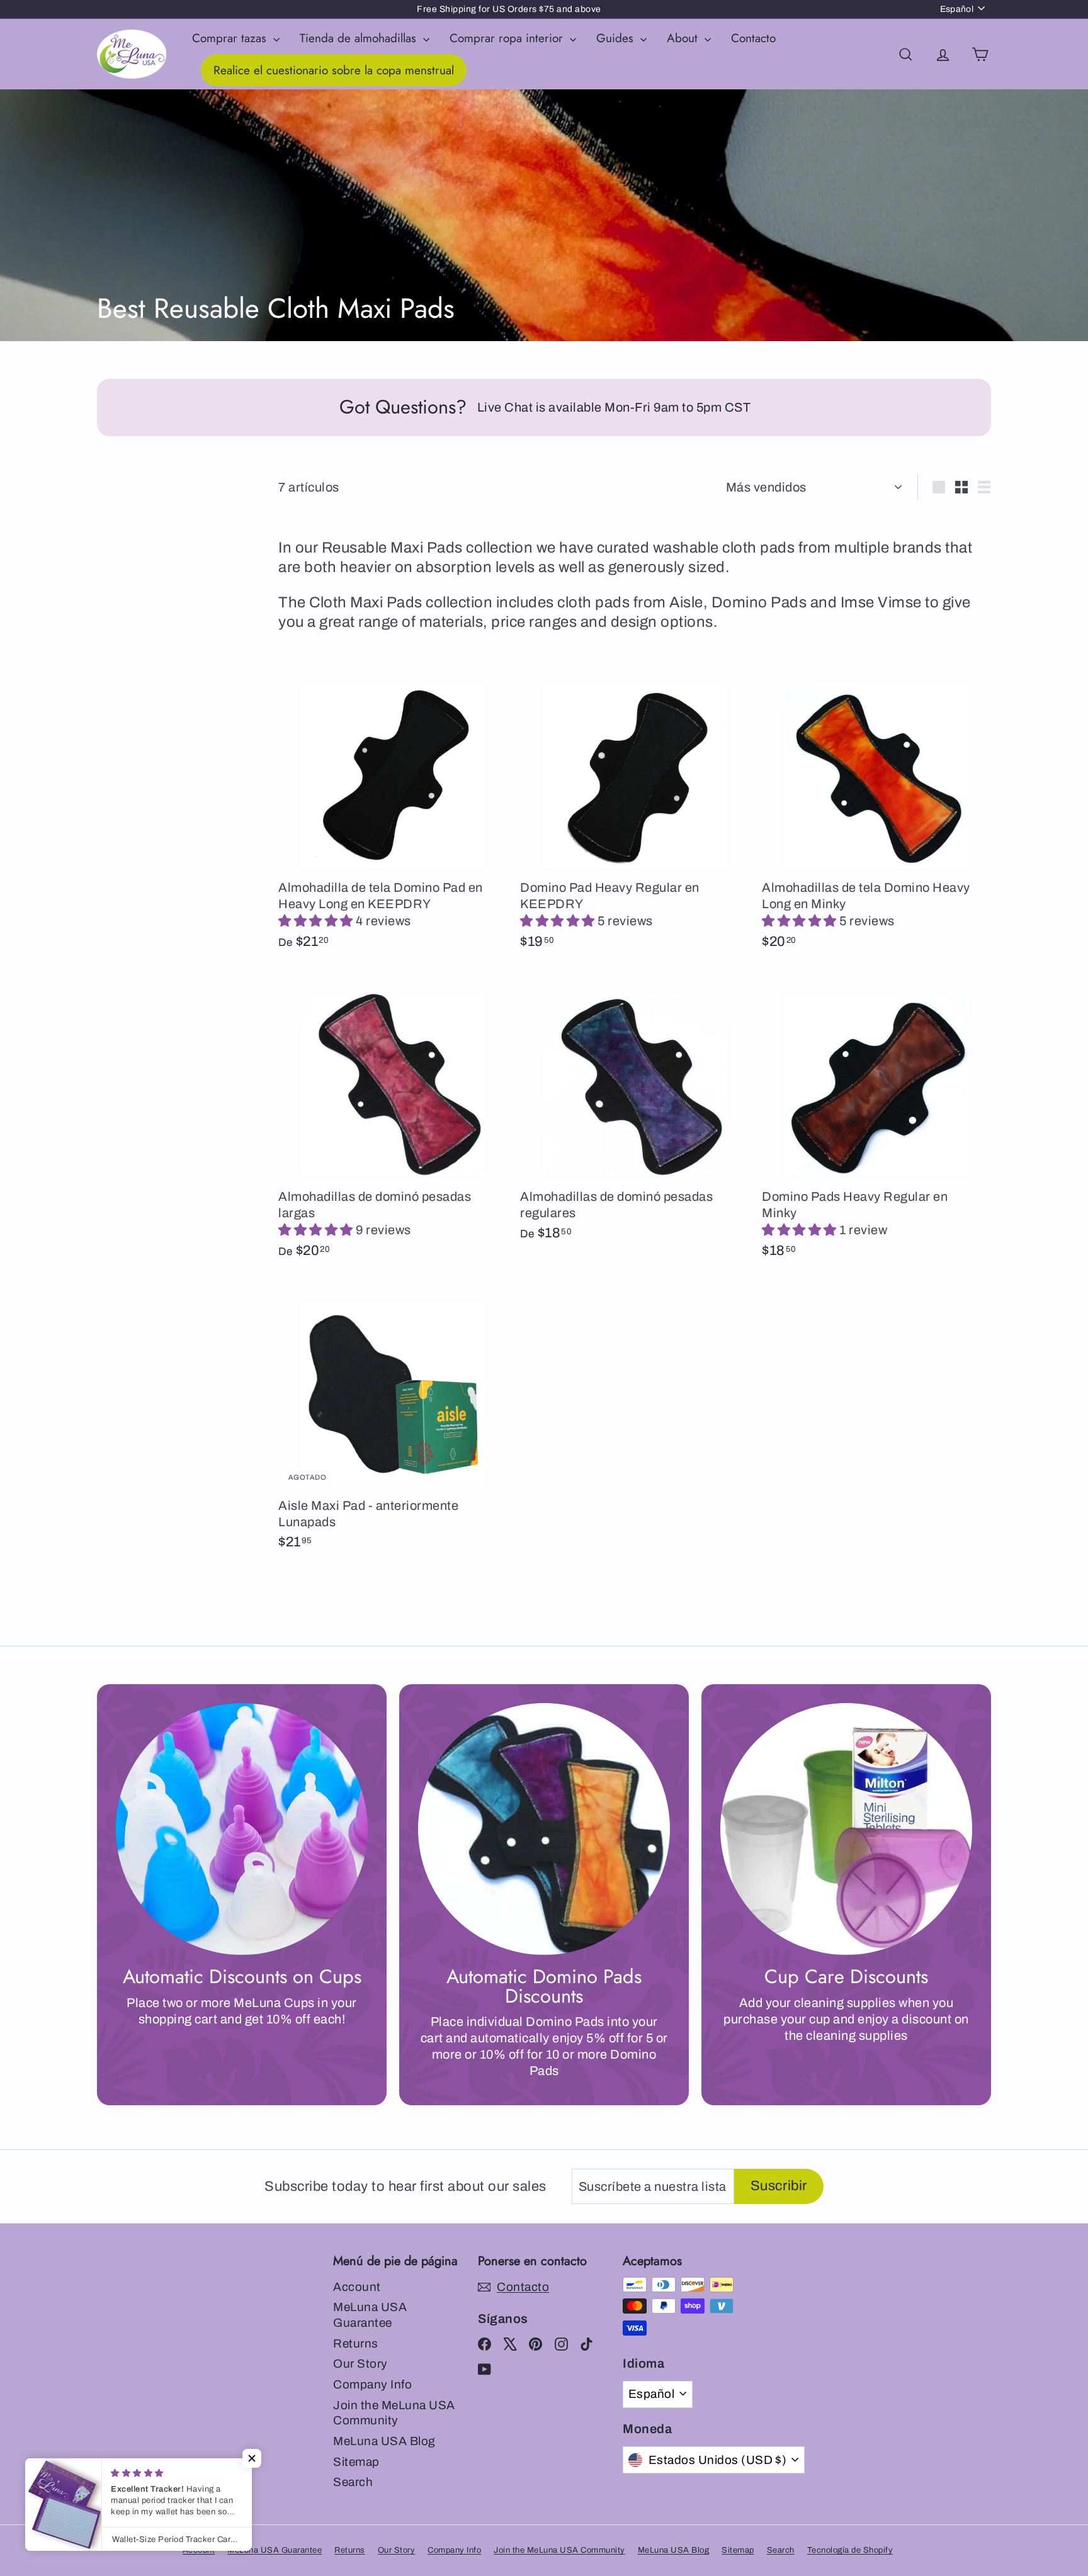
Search (353, 2482)
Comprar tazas (231, 38)
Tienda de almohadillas (360, 38)
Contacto (753, 38)
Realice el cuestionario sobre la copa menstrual (334, 70)
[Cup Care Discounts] (846, 1829)
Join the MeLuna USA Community (394, 2413)
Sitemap (356, 2462)
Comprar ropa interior (508, 38)
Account (357, 2287)
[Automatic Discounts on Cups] (242, 1829)
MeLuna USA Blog (384, 2441)
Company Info (372, 2384)
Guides (617, 38)
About (684, 38)
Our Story (360, 2364)
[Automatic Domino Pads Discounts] (544, 1829)
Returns (356, 2343)
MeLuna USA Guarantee (370, 2315)
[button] (317, 921)
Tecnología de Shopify (850, 2550)
